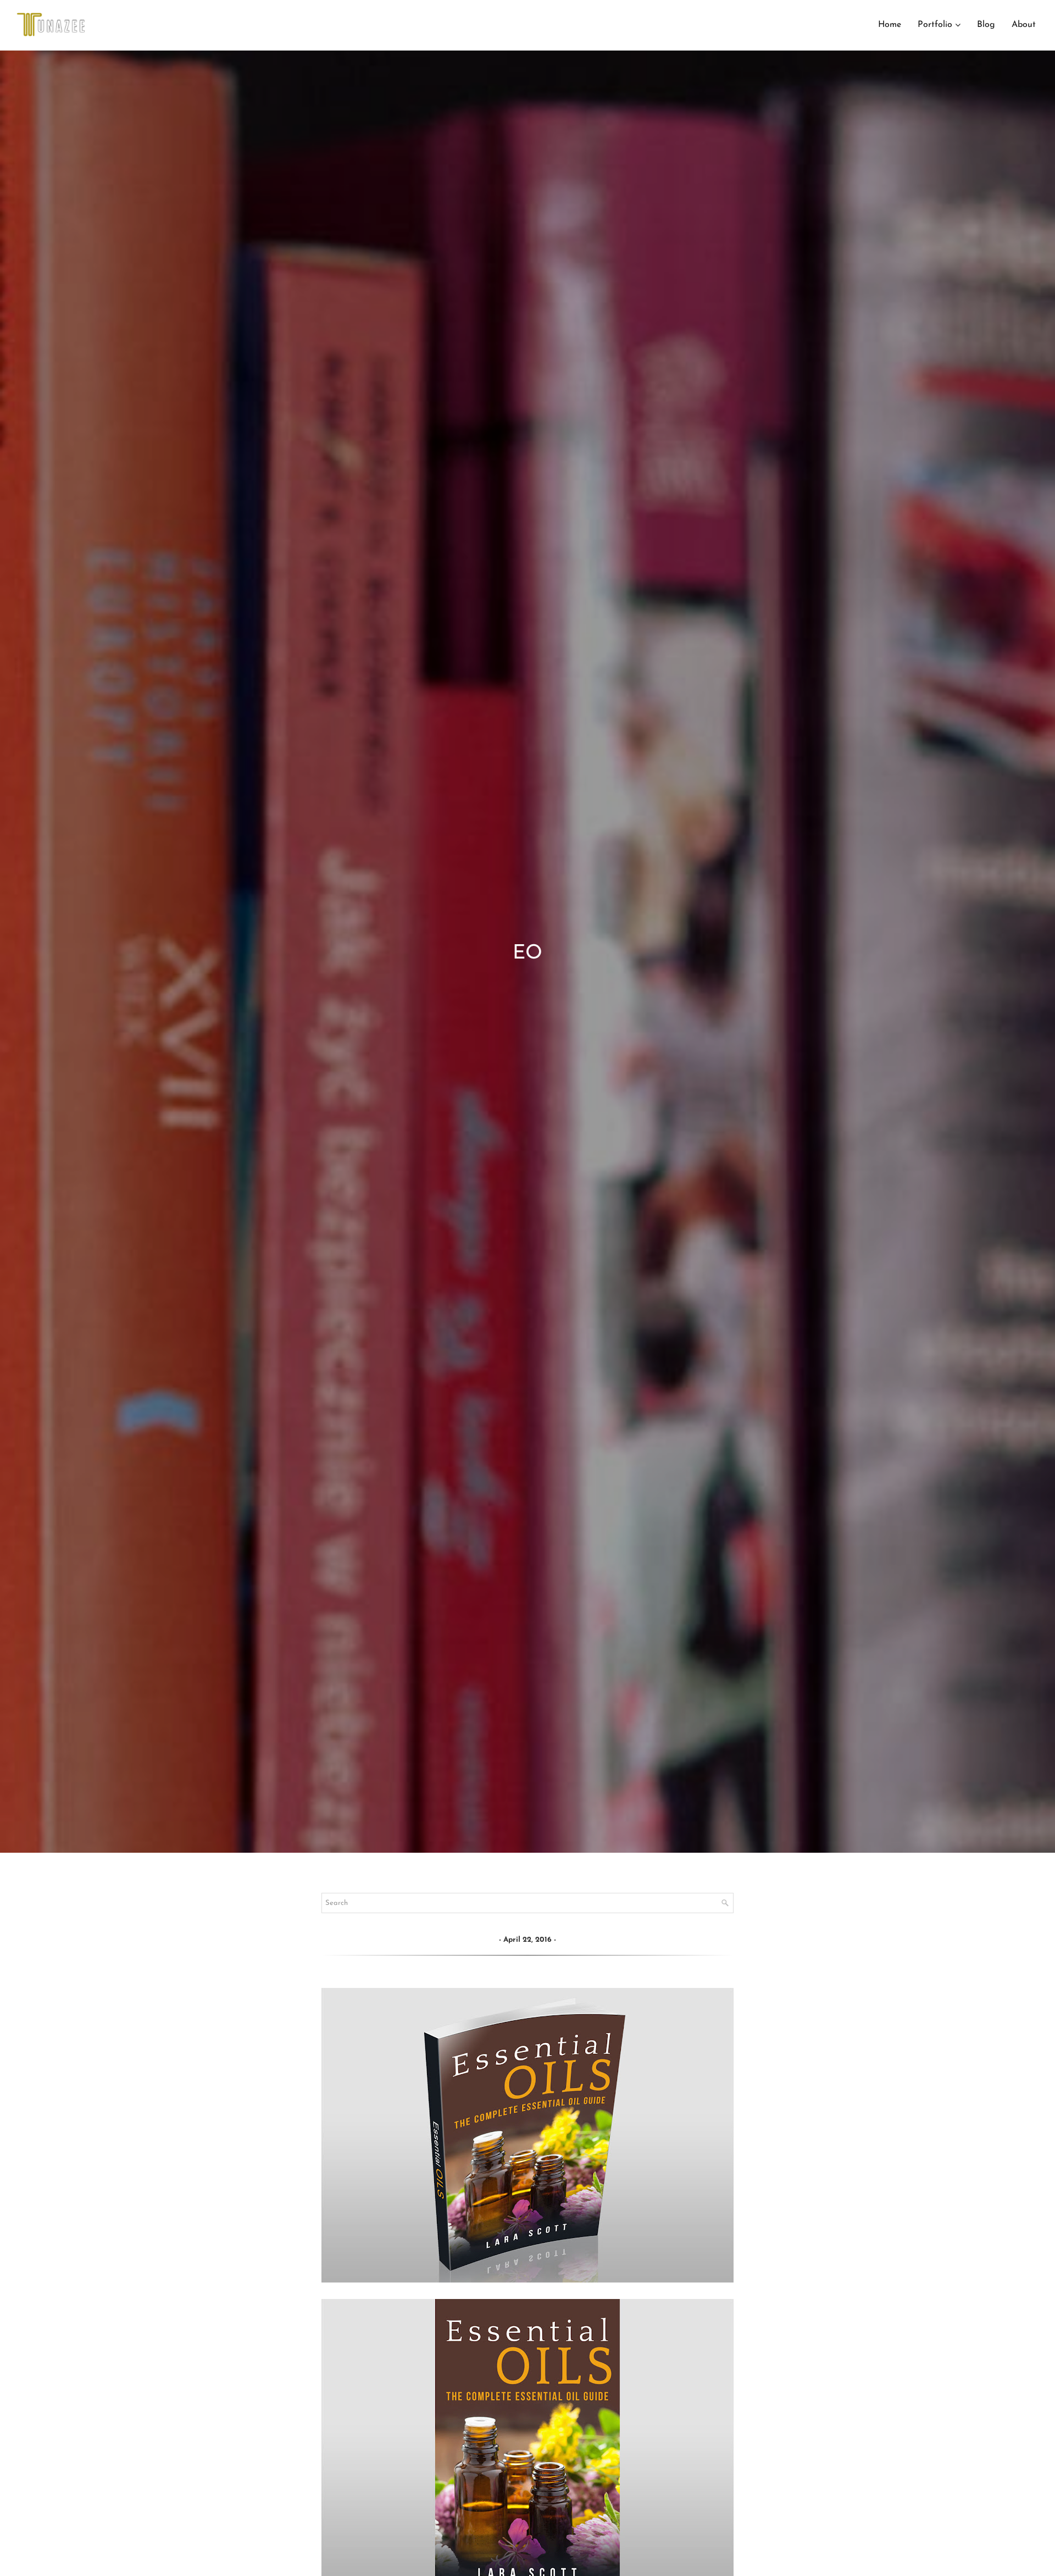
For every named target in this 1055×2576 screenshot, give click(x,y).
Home (890, 25)
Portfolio (935, 25)
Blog (986, 25)
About (1024, 25)
